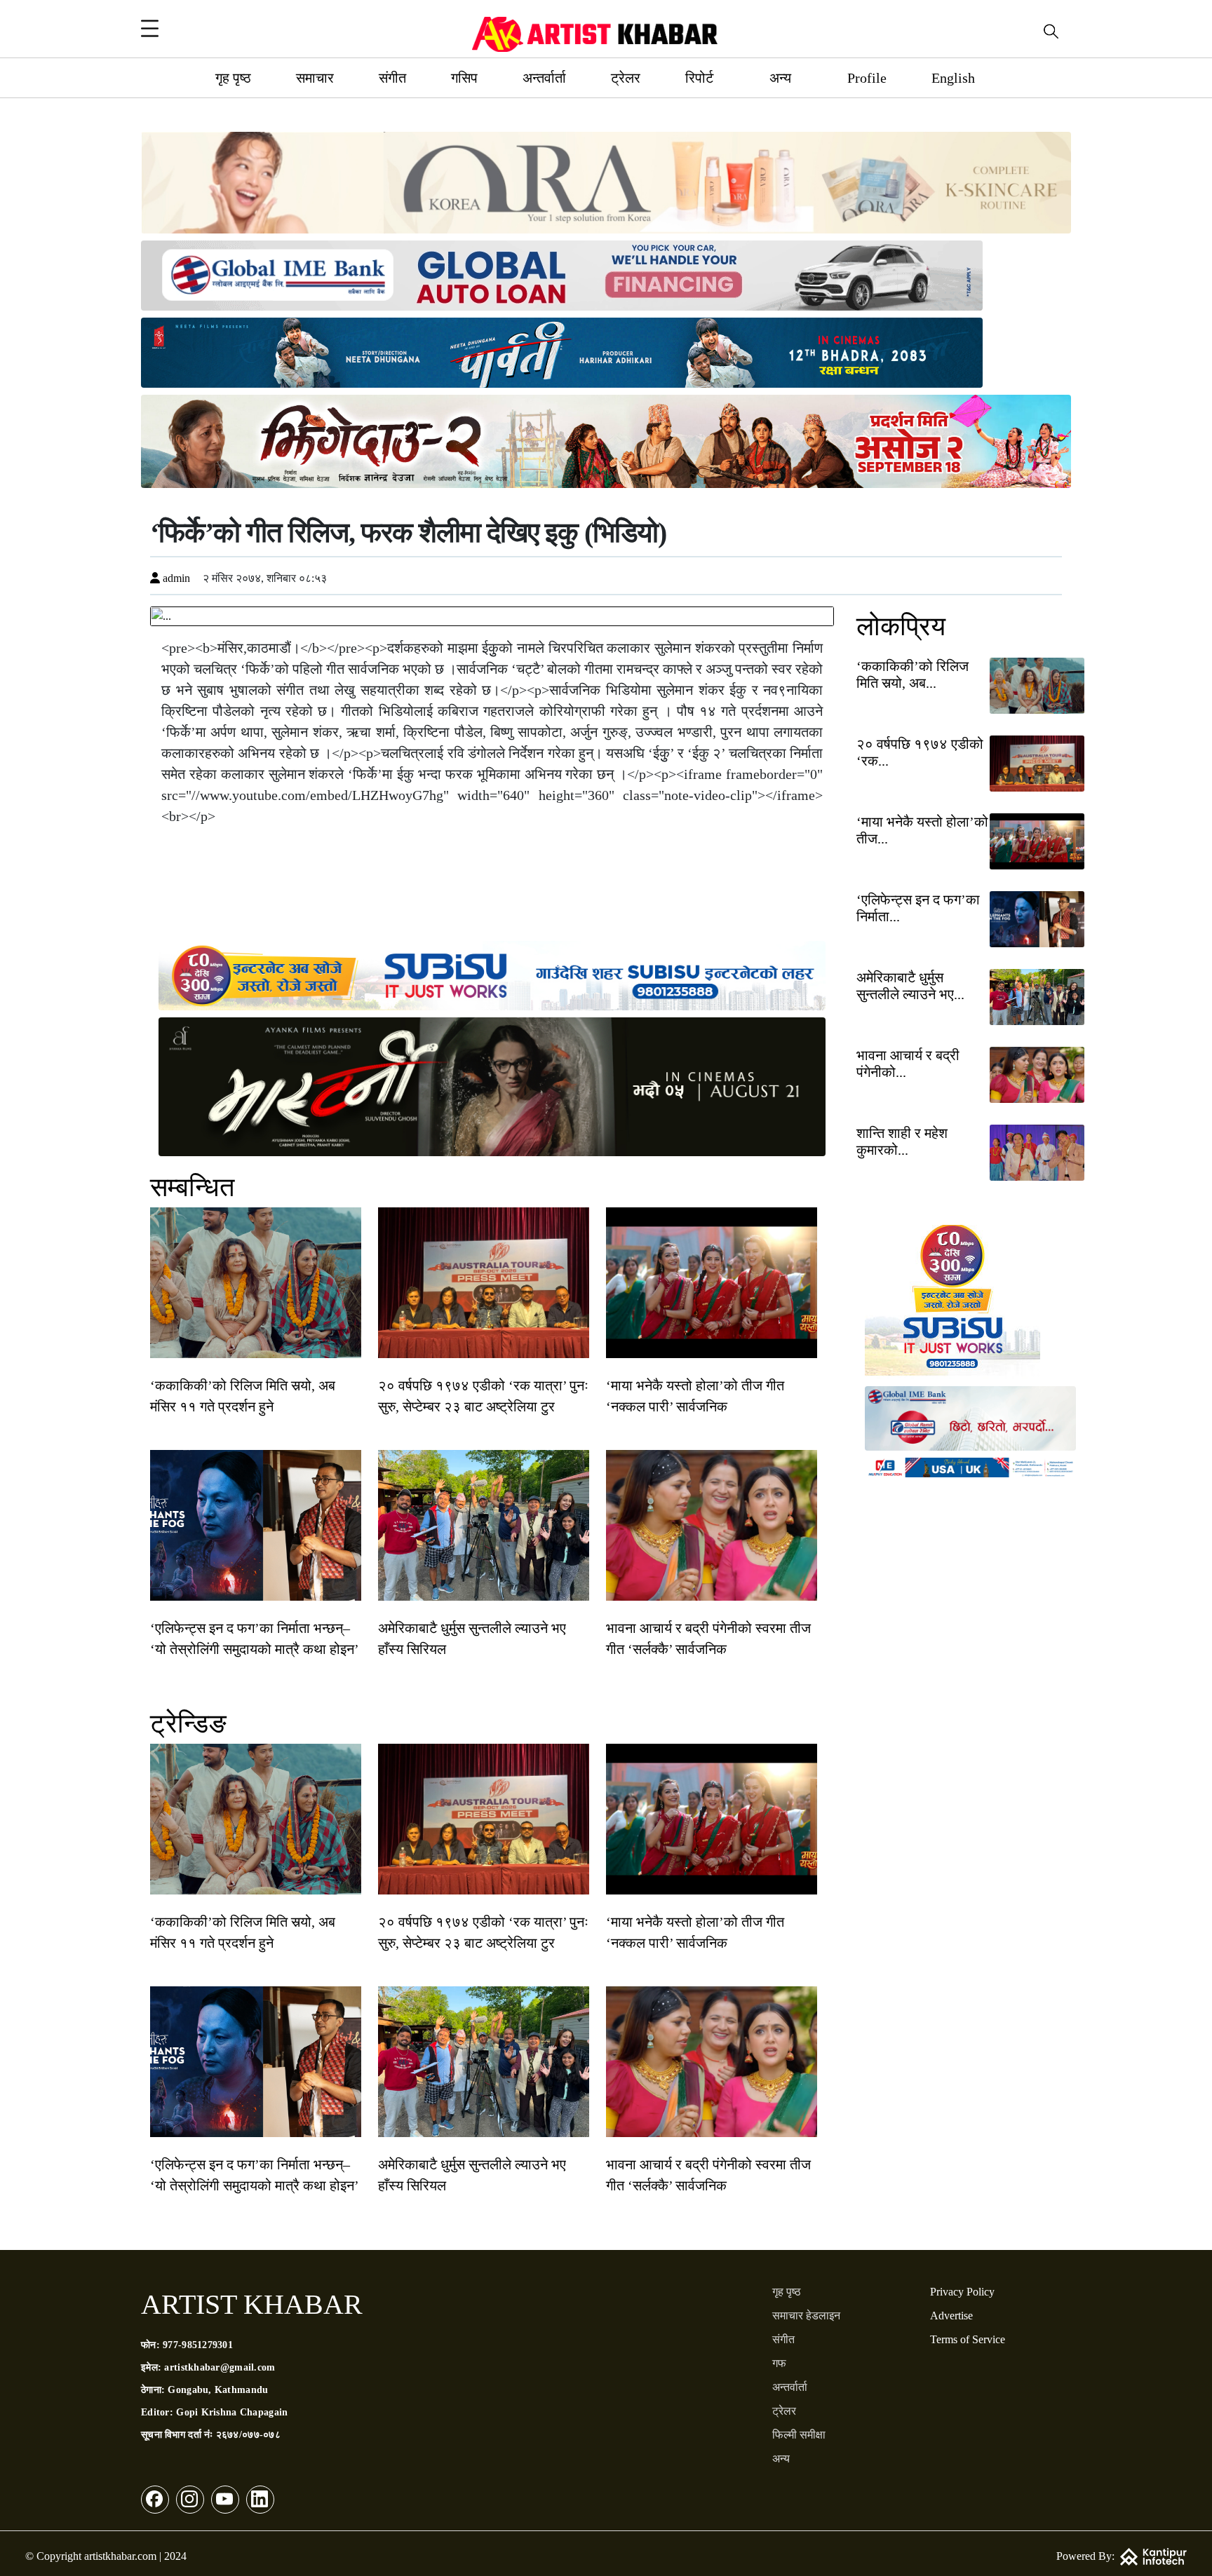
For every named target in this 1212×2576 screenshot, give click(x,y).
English (953, 78)
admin (175, 578)
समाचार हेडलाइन (806, 2316)
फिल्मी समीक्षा (799, 2435)
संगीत (392, 78)
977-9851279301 (198, 2345)
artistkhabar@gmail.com (220, 2367)
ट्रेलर (626, 78)
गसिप (464, 78)
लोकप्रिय (901, 626)
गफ (779, 2363)
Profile (867, 78)
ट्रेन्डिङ (188, 1723)
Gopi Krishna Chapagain (232, 2412)
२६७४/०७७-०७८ (248, 2435)
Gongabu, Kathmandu (218, 2390)
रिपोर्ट (699, 78)
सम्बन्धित (192, 1187)
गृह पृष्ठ (233, 78)
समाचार (315, 78)
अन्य (780, 78)
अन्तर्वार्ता (544, 78)
